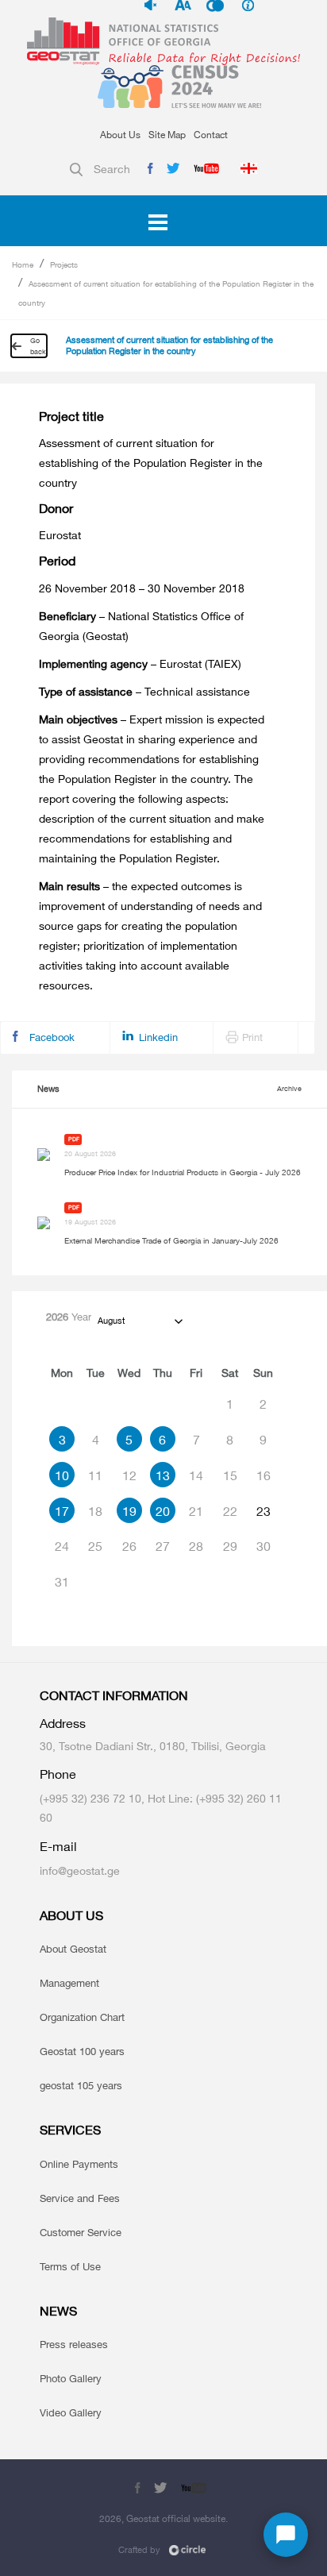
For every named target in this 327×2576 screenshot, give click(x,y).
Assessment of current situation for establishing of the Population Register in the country (169, 345)
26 (129, 1546)
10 (62, 1475)
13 (163, 1475)
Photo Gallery (71, 2378)
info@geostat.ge (80, 1870)
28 (196, 1546)
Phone (58, 1774)
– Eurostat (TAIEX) (140, 663)
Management (69, 1983)
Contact (211, 135)
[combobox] (139, 1321)
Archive (289, 1088)
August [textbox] (111, 1321)
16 (264, 1475)
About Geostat (73, 1949)
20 (163, 1511)
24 (62, 1546)
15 (230, 1475)
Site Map (167, 135)
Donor (56, 509)
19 (129, 1511)
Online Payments (79, 2164)
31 (62, 1582)
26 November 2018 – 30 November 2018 (142, 588)
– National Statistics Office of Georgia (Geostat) (141, 626)
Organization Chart (82, 2017)
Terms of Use (70, 2266)
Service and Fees (80, 2198)
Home (23, 264)
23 (264, 1511)
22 (230, 1511)
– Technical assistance (144, 691)
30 (264, 1546)
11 (95, 1475)
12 (129, 1475)
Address (63, 1724)
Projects (64, 264)
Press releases (74, 2344)
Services (70, 2130)
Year (69, 1317)
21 (196, 1511)
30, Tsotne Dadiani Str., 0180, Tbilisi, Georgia (153, 1746)
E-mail (58, 1847)
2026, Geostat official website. (163, 2518)
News (48, 1089)
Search (112, 169)
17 (62, 1511)
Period (57, 561)
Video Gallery (71, 2412)
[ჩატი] (286, 2535)
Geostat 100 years (82, 2051)
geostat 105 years (81, 2085)
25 (95, 1546)
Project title (71, 416)
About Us (120, 135)
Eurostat (60, 535)
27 (163, 1546)
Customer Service (81, 2232)
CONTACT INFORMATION (114, 1696)
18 (95, 1511)
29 (230, 1546)
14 (196, 1475)
